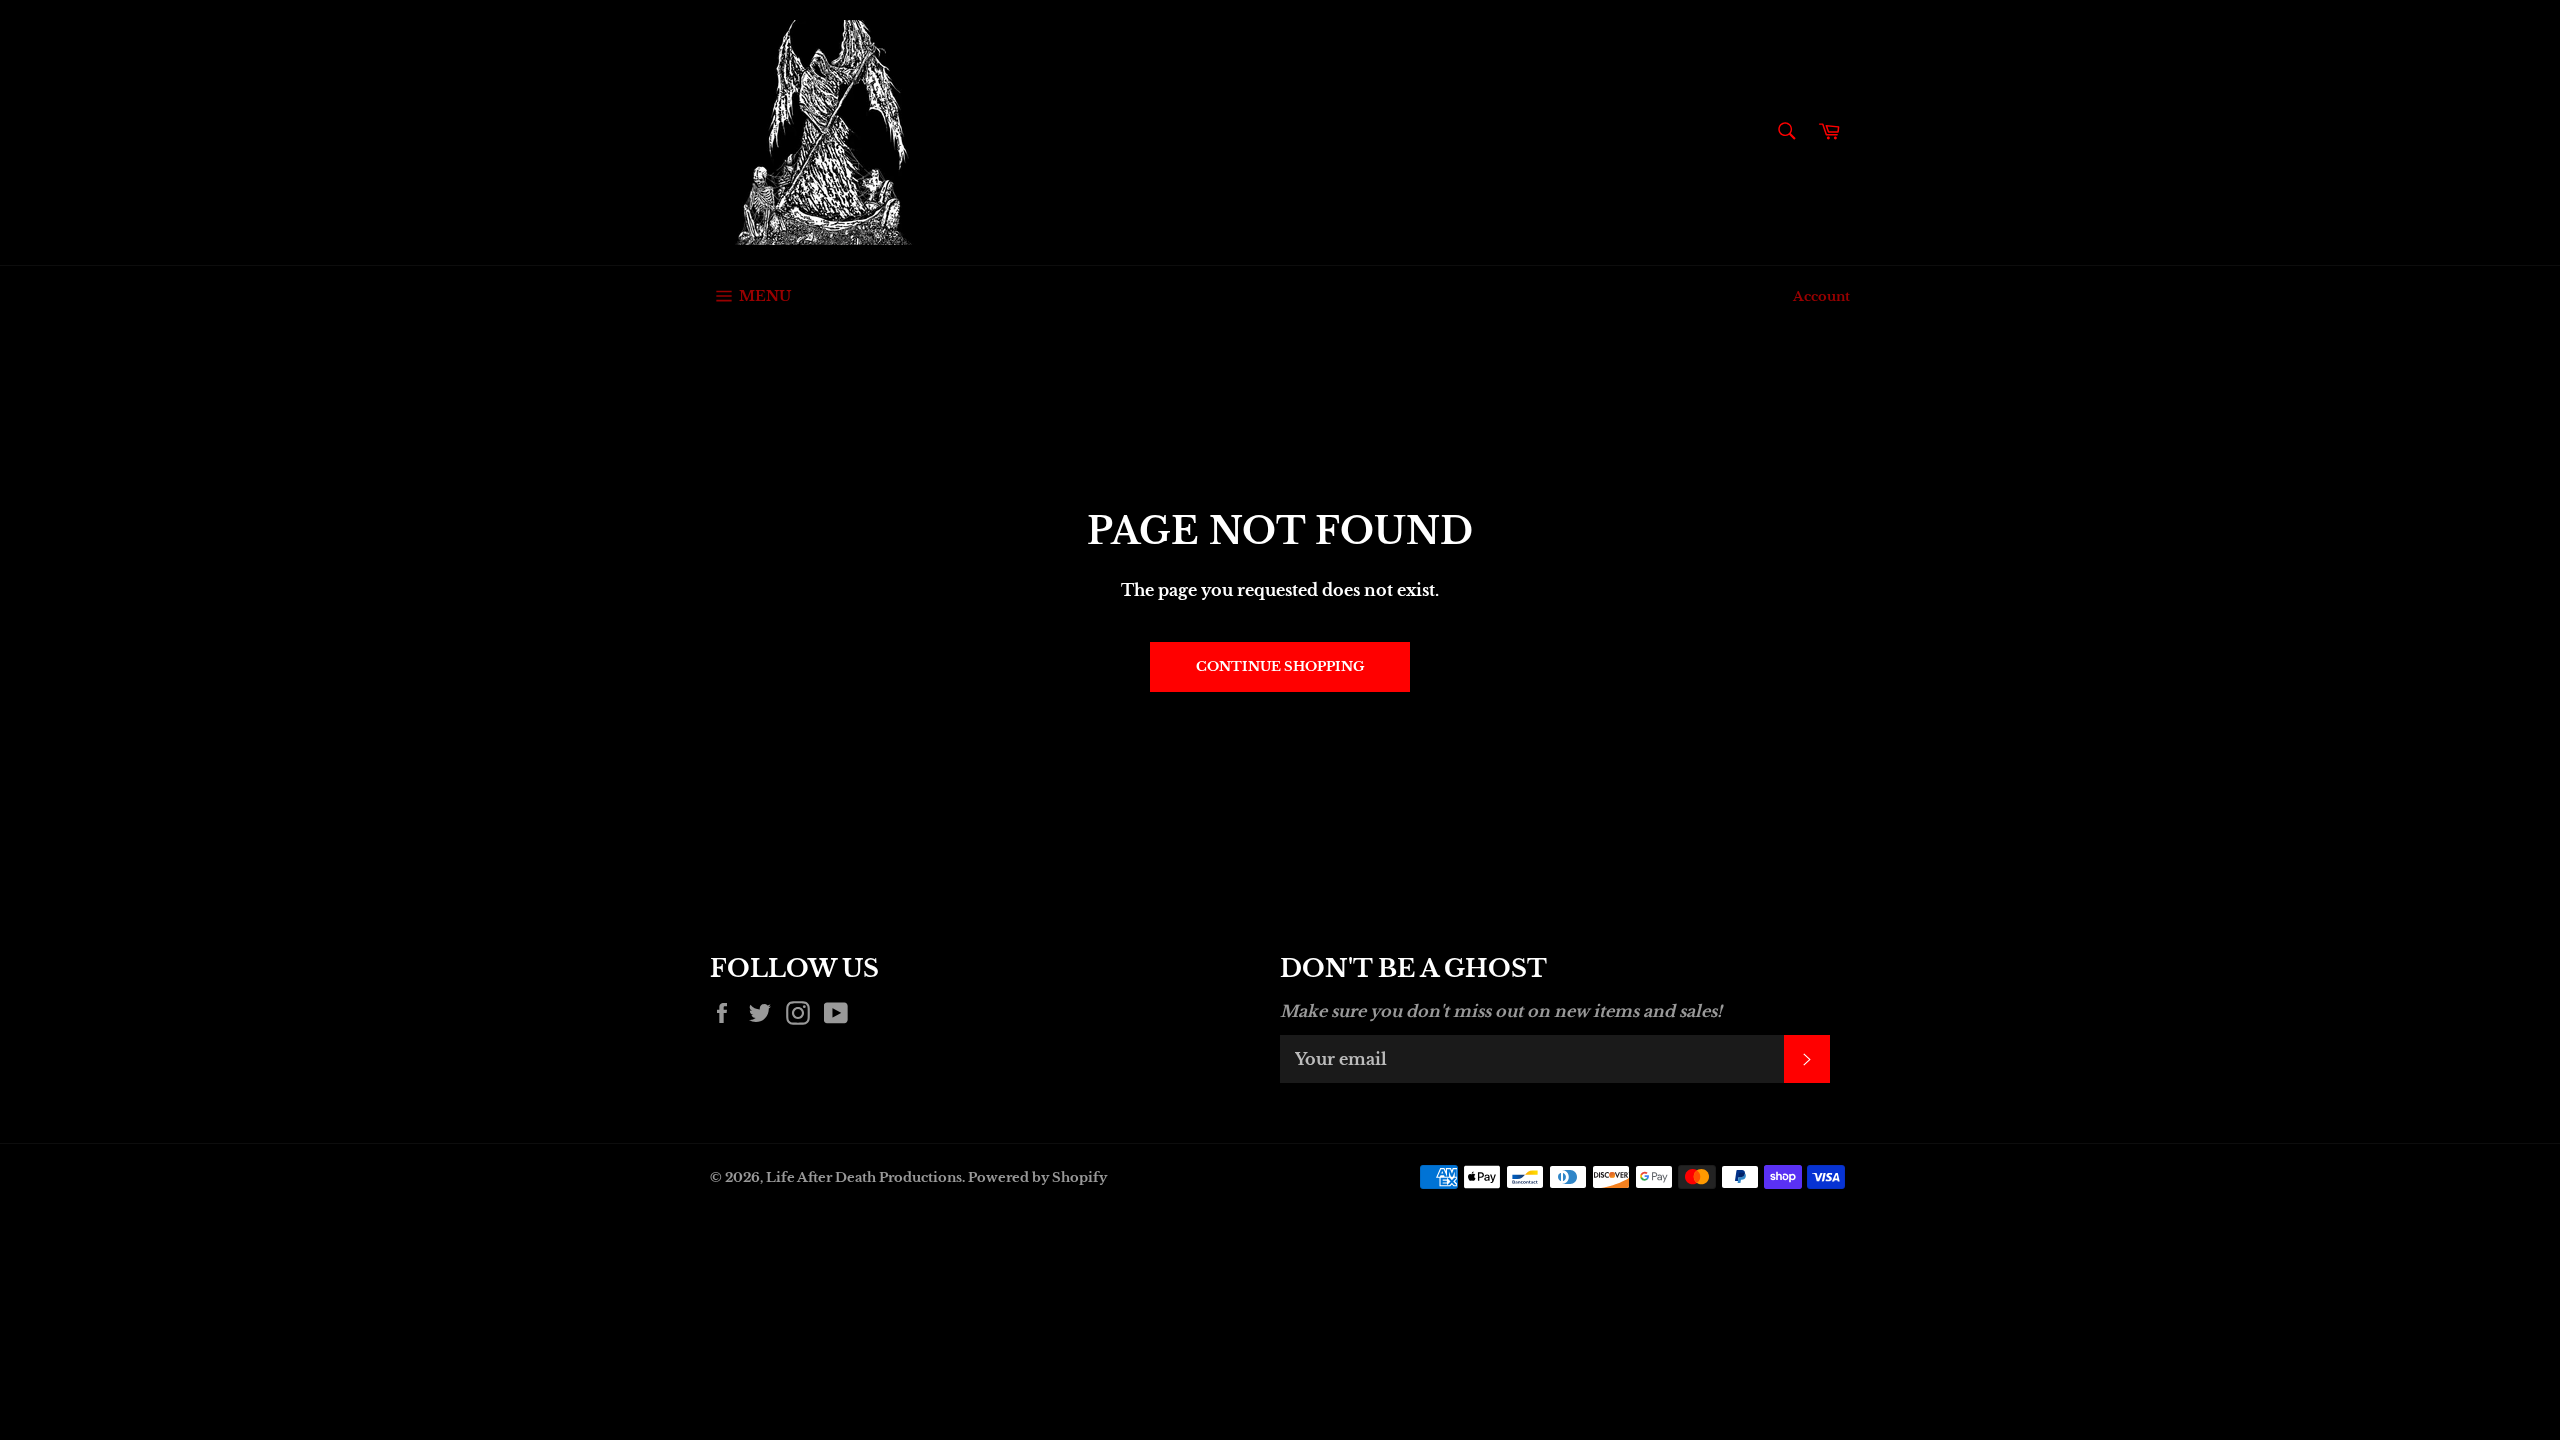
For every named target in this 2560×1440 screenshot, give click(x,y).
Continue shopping (1280, 666)
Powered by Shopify (1037, 1177)
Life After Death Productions (864, 1177)
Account (1821, 296)
